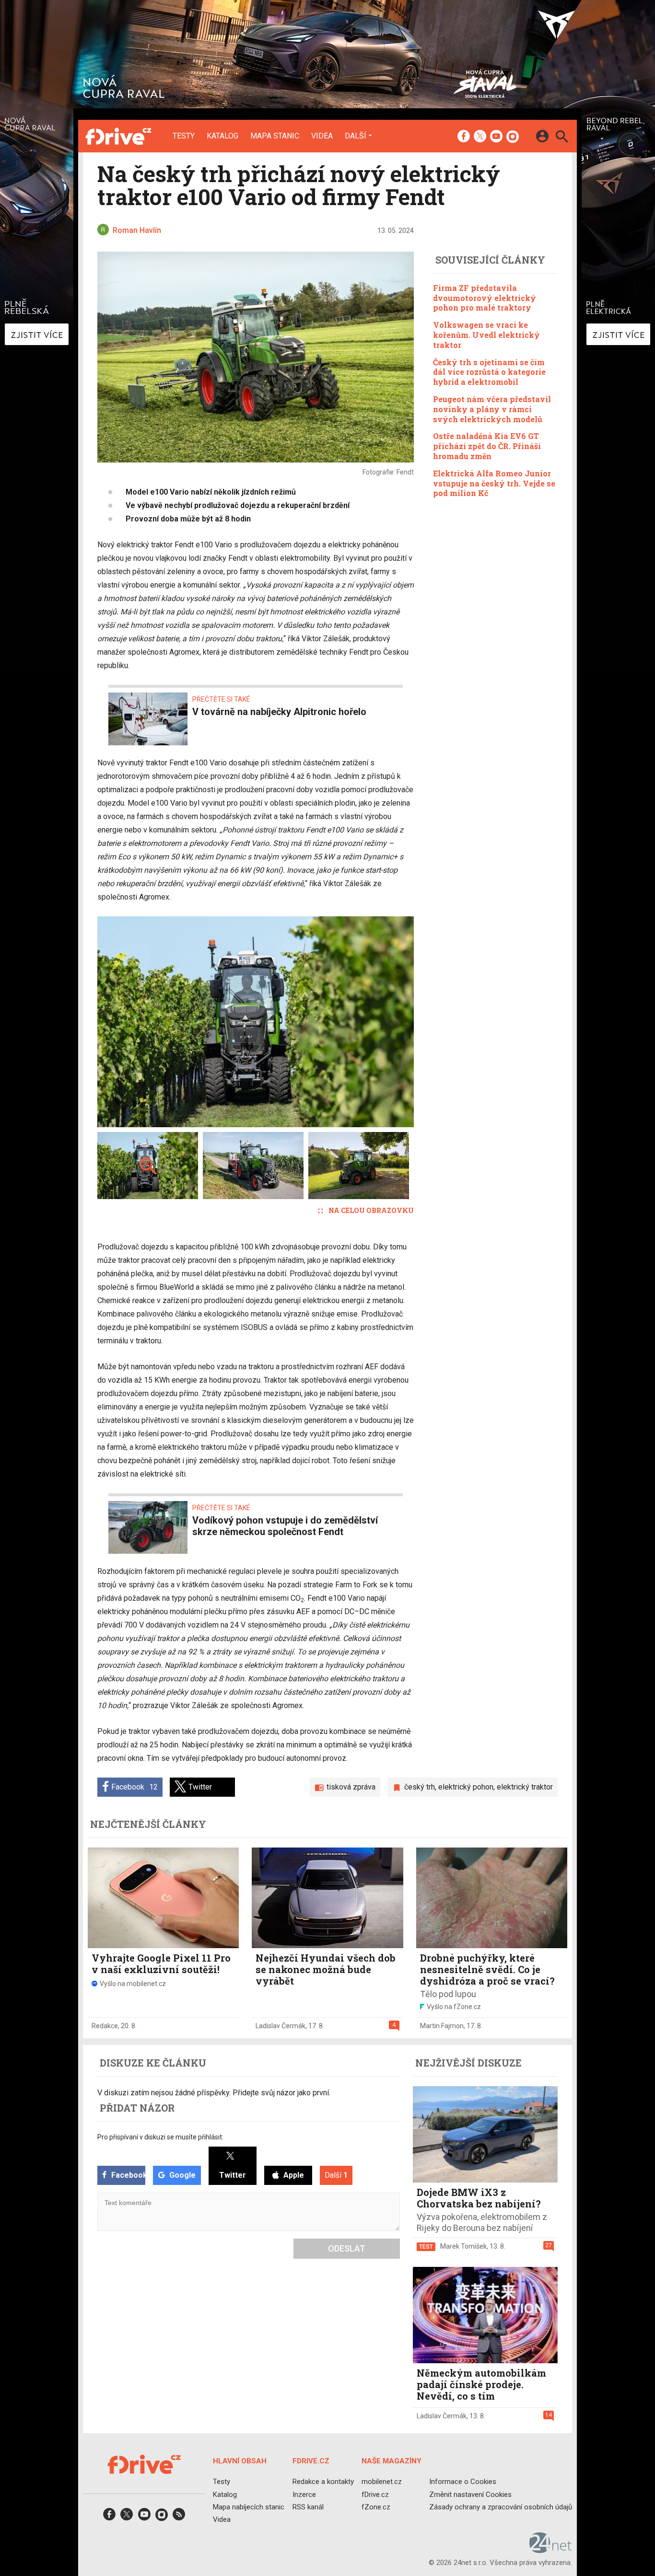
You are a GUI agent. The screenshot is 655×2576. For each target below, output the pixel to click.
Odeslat (347, 2248)
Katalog (222, 136)
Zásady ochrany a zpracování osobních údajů (501, 2507)
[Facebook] (464, 137)
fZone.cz (376, 2507)
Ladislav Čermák (281, 2026)
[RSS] (179, 2517)
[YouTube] (496, 137)
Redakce (105, 2026)
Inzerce (304, 2495)
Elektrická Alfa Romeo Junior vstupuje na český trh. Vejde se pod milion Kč (494, 483)
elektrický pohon (466, 1787)
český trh (420, 1787)
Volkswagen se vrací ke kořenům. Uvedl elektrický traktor (486, 335)
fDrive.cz (375, 2495)
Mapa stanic (275, 136)
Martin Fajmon (442, 2026)
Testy (184, 136)
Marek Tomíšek (463, 2246)
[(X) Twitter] (480, 137)
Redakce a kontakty (323, 2482)
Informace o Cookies (463, 2482)
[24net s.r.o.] (551, 2550)
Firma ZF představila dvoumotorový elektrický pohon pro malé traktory (485, 298)
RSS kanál (308, 2507)
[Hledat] (562, 138)
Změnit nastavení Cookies (470, 2495)
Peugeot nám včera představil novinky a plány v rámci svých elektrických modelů (492, 409)
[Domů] (118, 136)
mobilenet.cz (382, 2482)
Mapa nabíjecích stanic (249, 2507)
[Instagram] (513, 137)
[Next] (375, 1022)
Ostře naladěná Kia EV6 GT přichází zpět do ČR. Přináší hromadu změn (487, 446)
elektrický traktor (525, 1787)
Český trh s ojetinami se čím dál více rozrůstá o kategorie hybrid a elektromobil (489, 372)
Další (356, 136)
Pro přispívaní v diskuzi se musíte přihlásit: (160, 2137)
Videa (322, 136)
